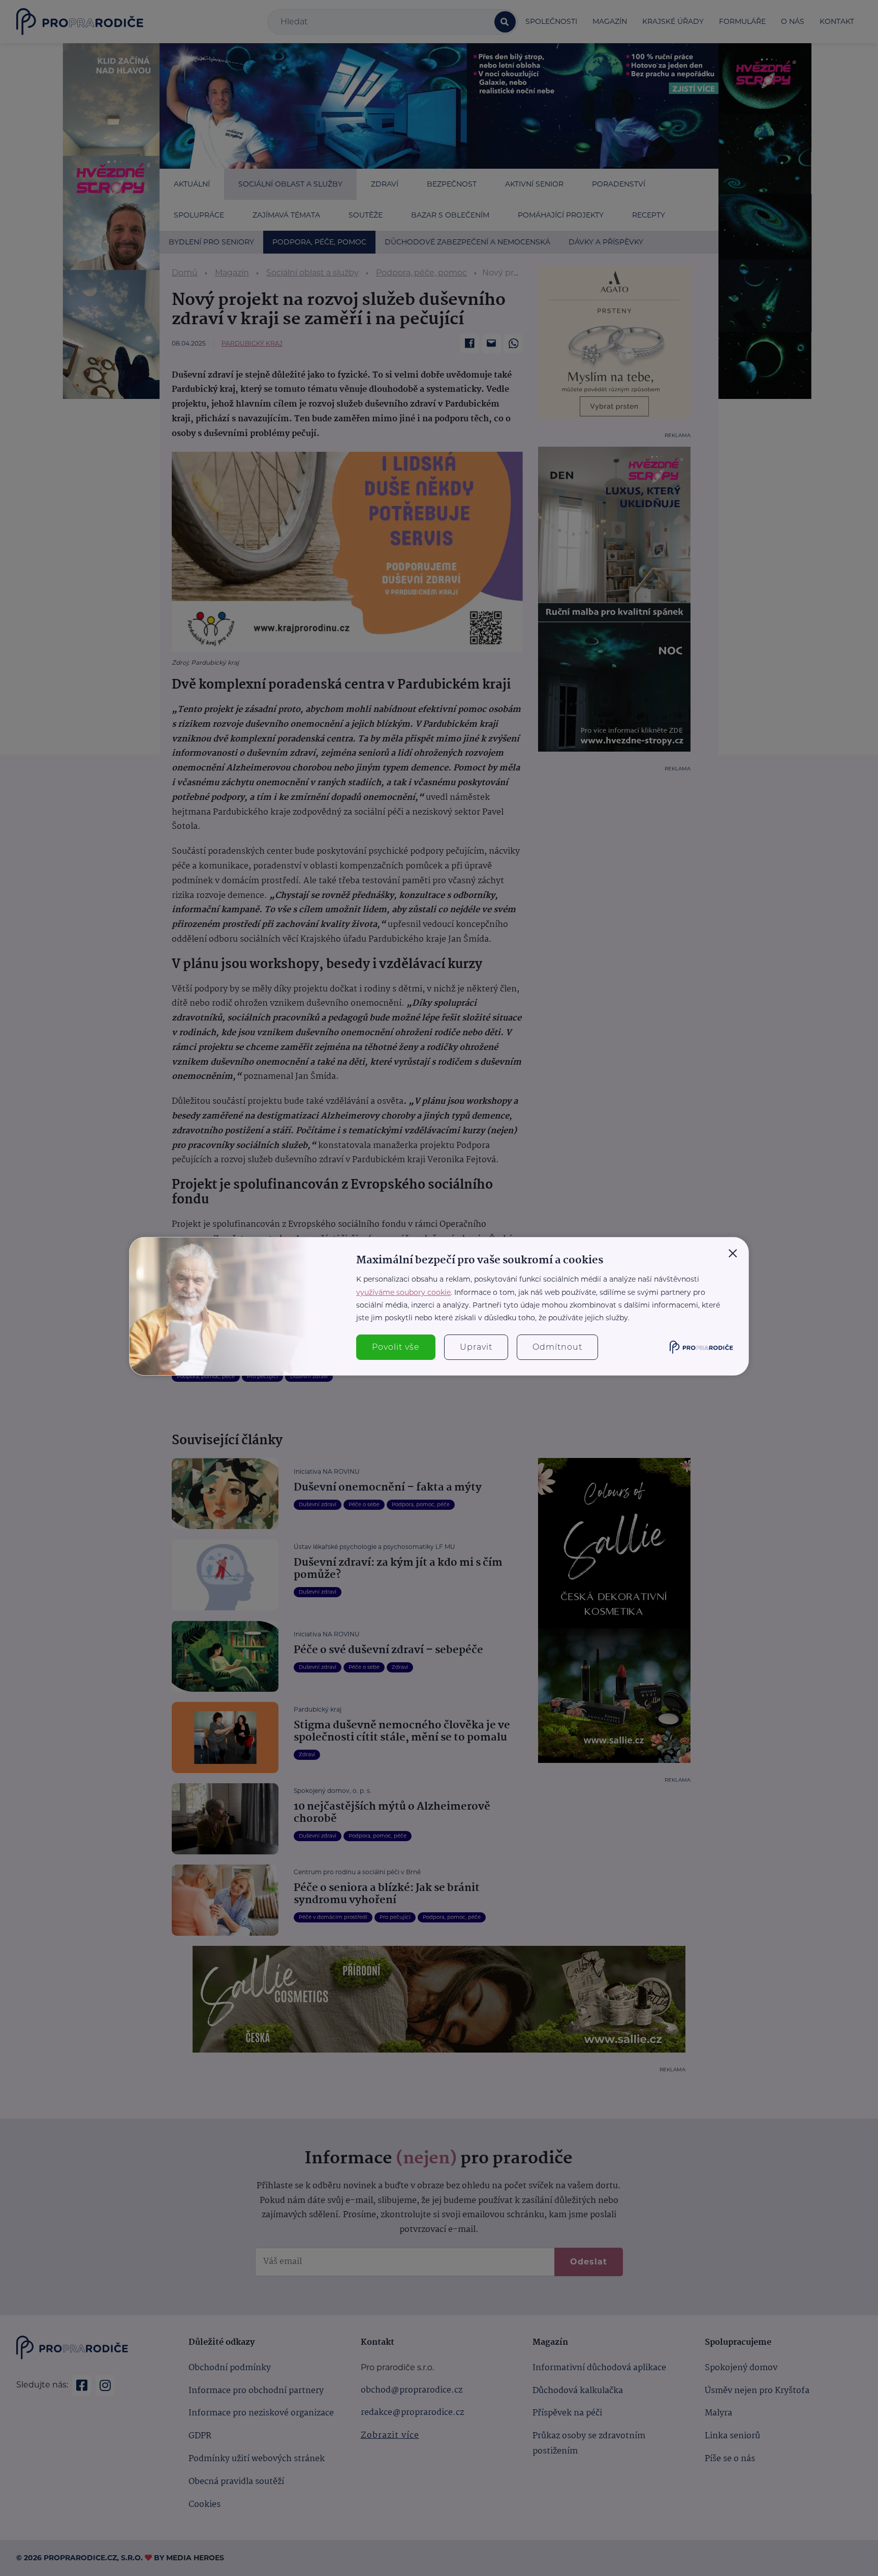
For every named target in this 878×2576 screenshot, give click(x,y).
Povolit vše (396, 1347)
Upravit (476, 1347)
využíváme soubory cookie (403, 1292)
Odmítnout (557, 1347)
